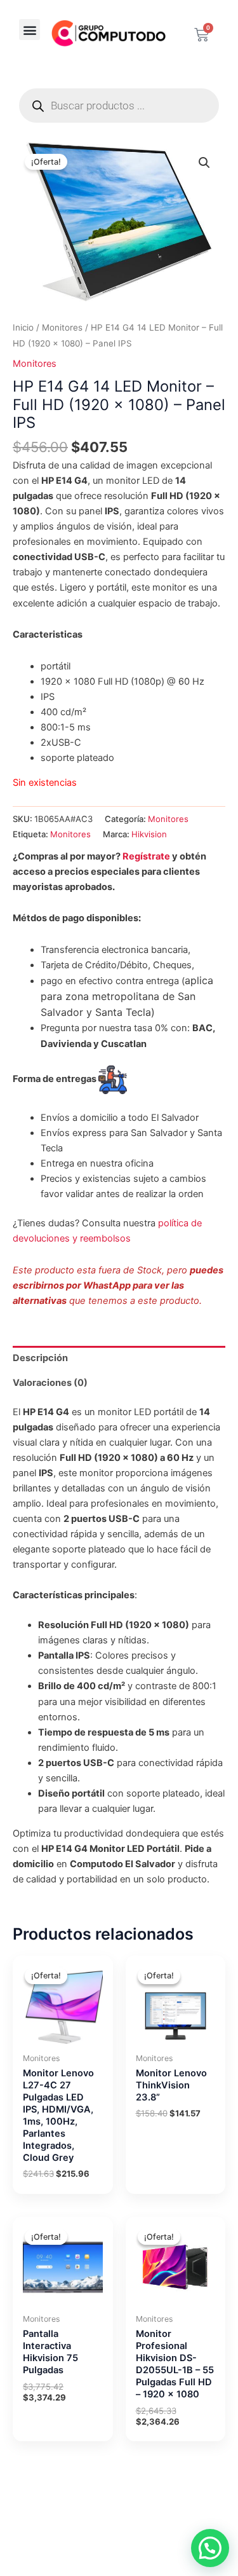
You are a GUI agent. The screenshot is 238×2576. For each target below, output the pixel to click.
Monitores (62, 327)
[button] (30, 30)
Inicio (23, 327)
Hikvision (149, 834)
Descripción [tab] (40, 1358)
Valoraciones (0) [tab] (50, 1383)
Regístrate (146, 856)
